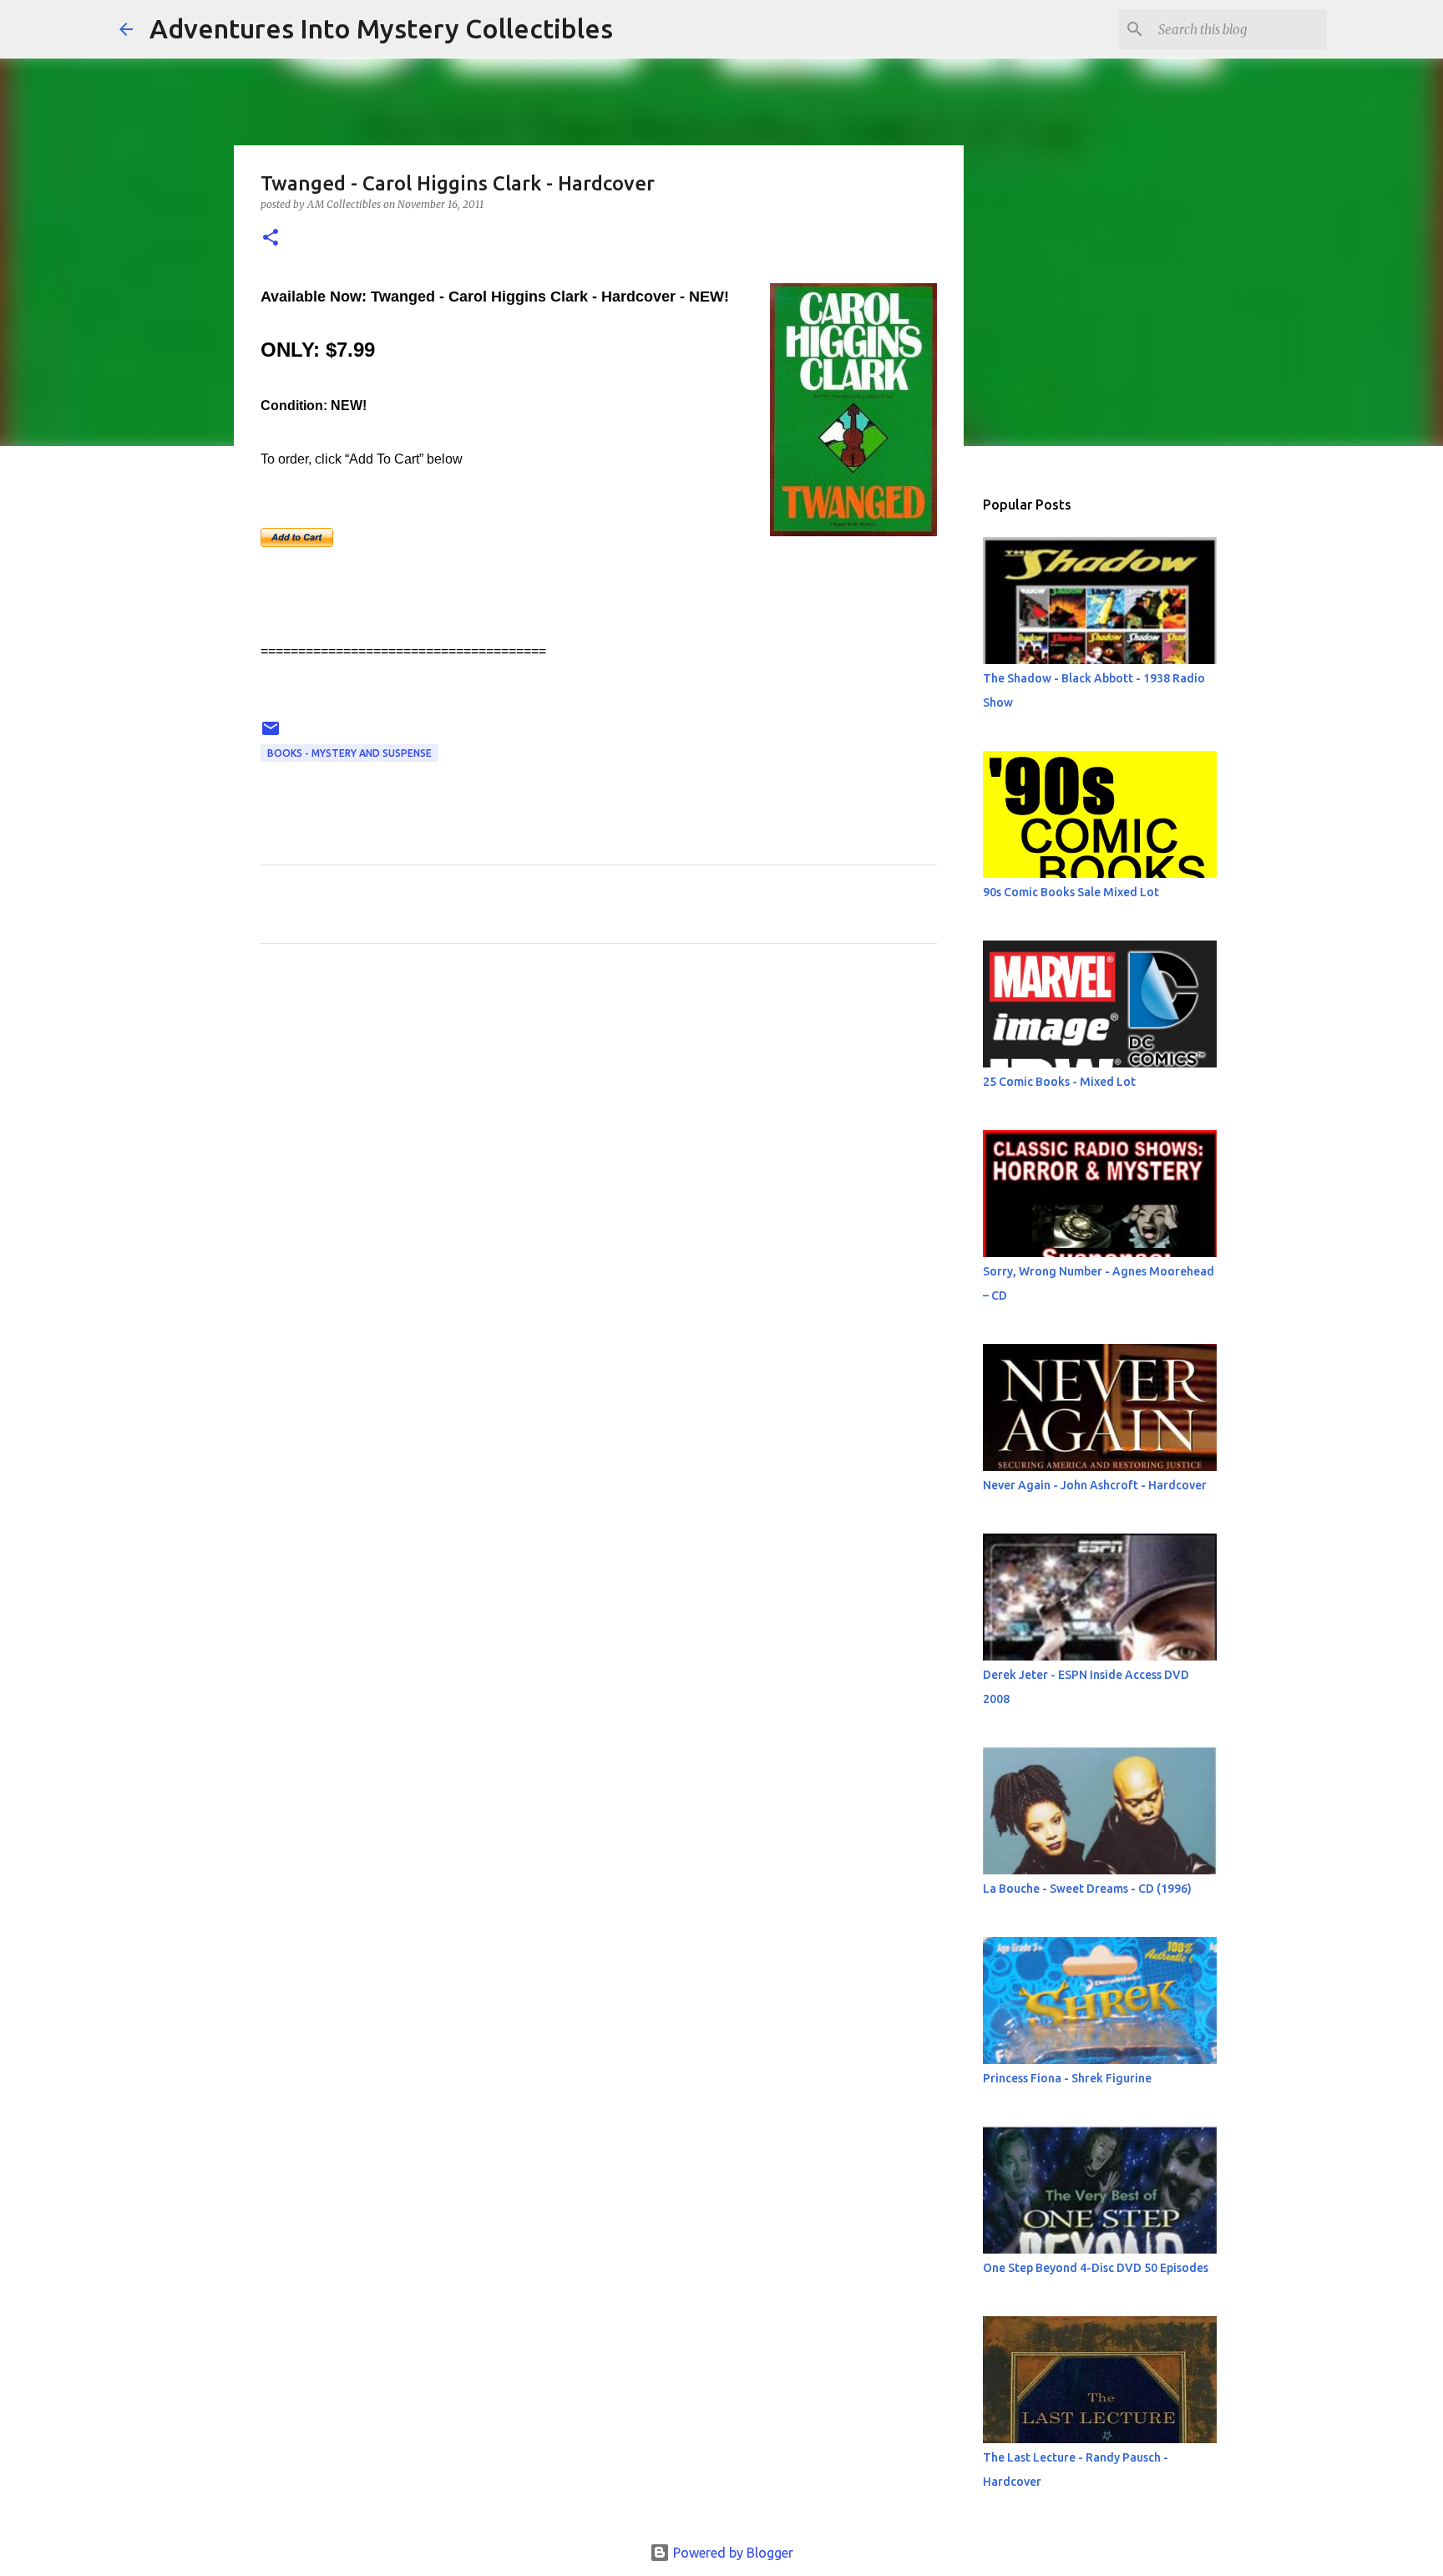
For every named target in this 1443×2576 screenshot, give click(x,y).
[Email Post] (271, 735)
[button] (271, 238)
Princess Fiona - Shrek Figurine (1067, 2078)
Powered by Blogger (732, 2553)
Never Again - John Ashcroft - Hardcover (1095, 1485)
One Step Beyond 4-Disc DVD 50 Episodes (1096, 2268)
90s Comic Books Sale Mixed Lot (1071, 892)
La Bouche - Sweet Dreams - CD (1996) (1087, 1889)
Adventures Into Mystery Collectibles (381, 28)
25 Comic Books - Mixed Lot (1059, 1082)
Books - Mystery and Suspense (349, 753)
